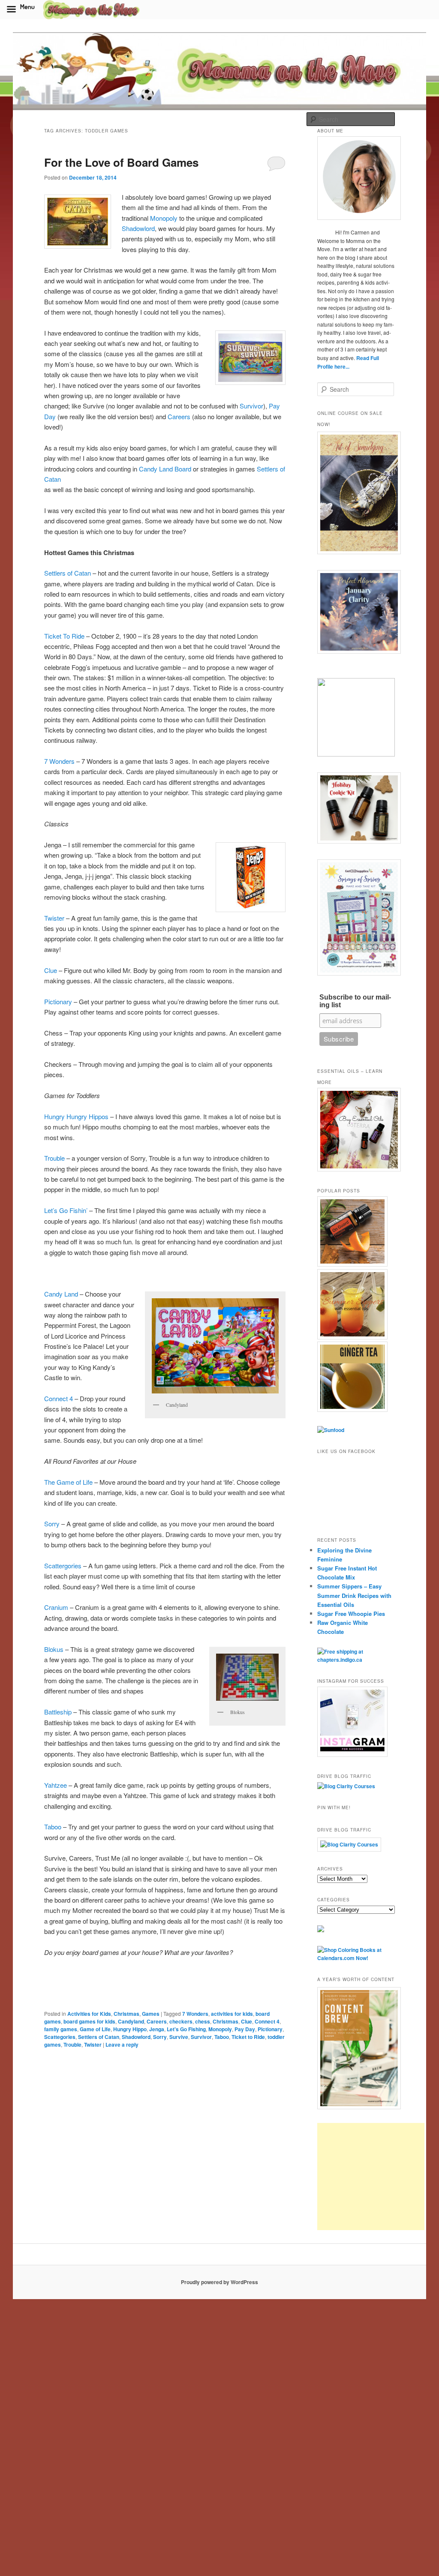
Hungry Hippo (130, 2029)
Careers (179, 416)
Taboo (54, 1827)
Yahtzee (56, 1785)
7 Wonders (59, 761)
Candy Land (61, 1294)
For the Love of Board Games (121, 162)
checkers (181, 2021)
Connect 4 (59, 1398)
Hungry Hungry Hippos (76, 1116)
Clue (51, 970)
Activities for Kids (89, 2014)
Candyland (131, 2021)
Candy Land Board (166, 469)
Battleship (59, 1712)
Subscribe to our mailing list (355, 1001)
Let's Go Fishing (186, 2029)
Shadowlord (138, 228)
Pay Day (245, 2029)
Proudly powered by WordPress (219, 2282)
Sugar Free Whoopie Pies (351, 1614)
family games (61, 2029)
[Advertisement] (371, 2177)
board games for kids (89, 2021)
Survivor (251, 406)
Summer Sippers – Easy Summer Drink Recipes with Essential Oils (354, 1595)
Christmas (126, 2014)
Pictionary (58, 1001)
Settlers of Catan (68, 573)
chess (203, 2021)
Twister (54, 918)
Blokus (54, 1649)
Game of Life (95, 2029)
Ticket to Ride (248, 2037)
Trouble (54, 1158)
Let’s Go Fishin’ (66, 1210)
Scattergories (63, 1566)
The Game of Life (68, 1482)
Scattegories (60, 2037)
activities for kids (232, 2014)
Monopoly (165, 218)
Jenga (157, 2029)
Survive (179, 2037)
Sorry (52, 1524)
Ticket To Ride (64, 636)
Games (151, 2014)
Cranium (57, 1607)
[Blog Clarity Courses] (346, 1786)
